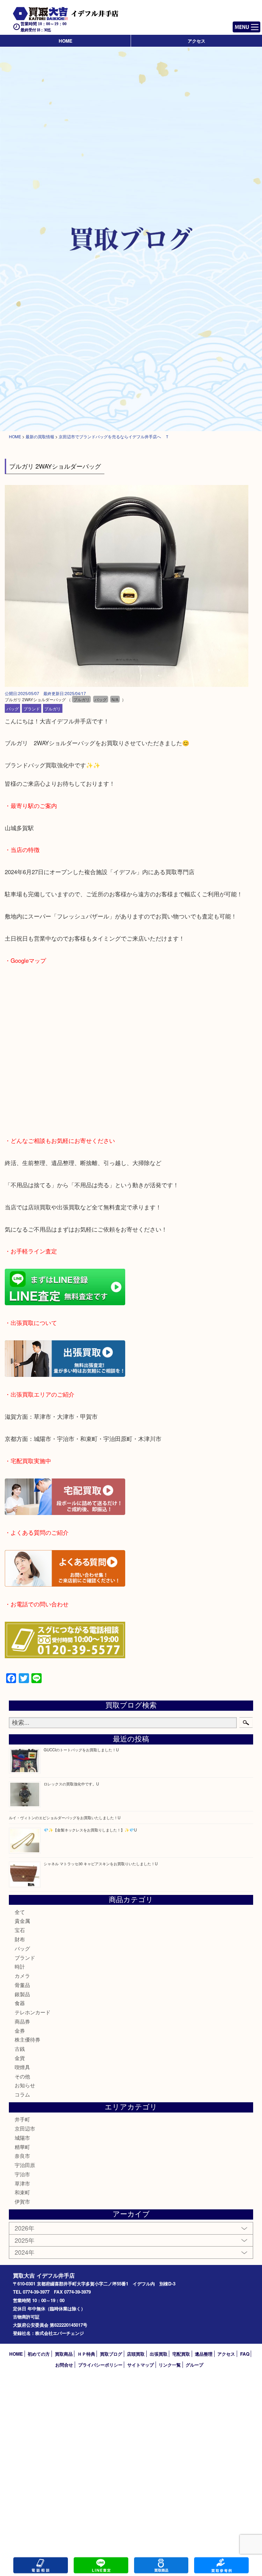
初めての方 (39, 2354)
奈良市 (22, 2156)
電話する (41, 2565)
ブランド (32, 709)
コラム (22, 2094)
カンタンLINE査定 (101, 2565)
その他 (22, 2076)
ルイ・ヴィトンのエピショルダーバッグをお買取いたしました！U (65, 1817)
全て (20, 1912)
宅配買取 (181, 2354)
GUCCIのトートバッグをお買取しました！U (81, 1750)
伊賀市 (22, 2201)
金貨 (20, 2058)
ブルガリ (53, 709)
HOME (65, 41)
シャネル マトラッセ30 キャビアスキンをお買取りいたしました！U (101, 1864)
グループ (194, 2365)
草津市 (22, 2183)
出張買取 (159, 2354)
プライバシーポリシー (100, 2365)
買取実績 (221, 2565)
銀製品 (22, 1994)
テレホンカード (33, 2012)
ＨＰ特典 (86, 2354)
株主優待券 (27, 2039)
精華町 (22, 2147)
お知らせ (25, 2085)
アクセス (196, 41)
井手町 (22, 2119)
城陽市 (22, 2138)
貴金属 (22, 1921)
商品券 (22, 2021)
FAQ (245, 2354)
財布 (20, 1939)
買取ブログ (111, 2354)
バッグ (13, 709)
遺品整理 (204, 2354)
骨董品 (22, 1985)
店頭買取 (136, 2354)
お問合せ (64, 2365)
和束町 (22, 2192)
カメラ (22, 1976)
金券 (20, 2030)
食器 (20, 2003)
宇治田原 (25, 2165)
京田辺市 (25, 2128)
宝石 (20, 1930)
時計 (20, 1966)
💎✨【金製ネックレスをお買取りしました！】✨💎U (90, 1830)
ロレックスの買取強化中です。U (71, 1784)
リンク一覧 (170, 2365)
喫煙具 (22, 2067)
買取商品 (64, 2354)
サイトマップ (141, 2365)
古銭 (20, 2049)
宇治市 (22, 2174)
